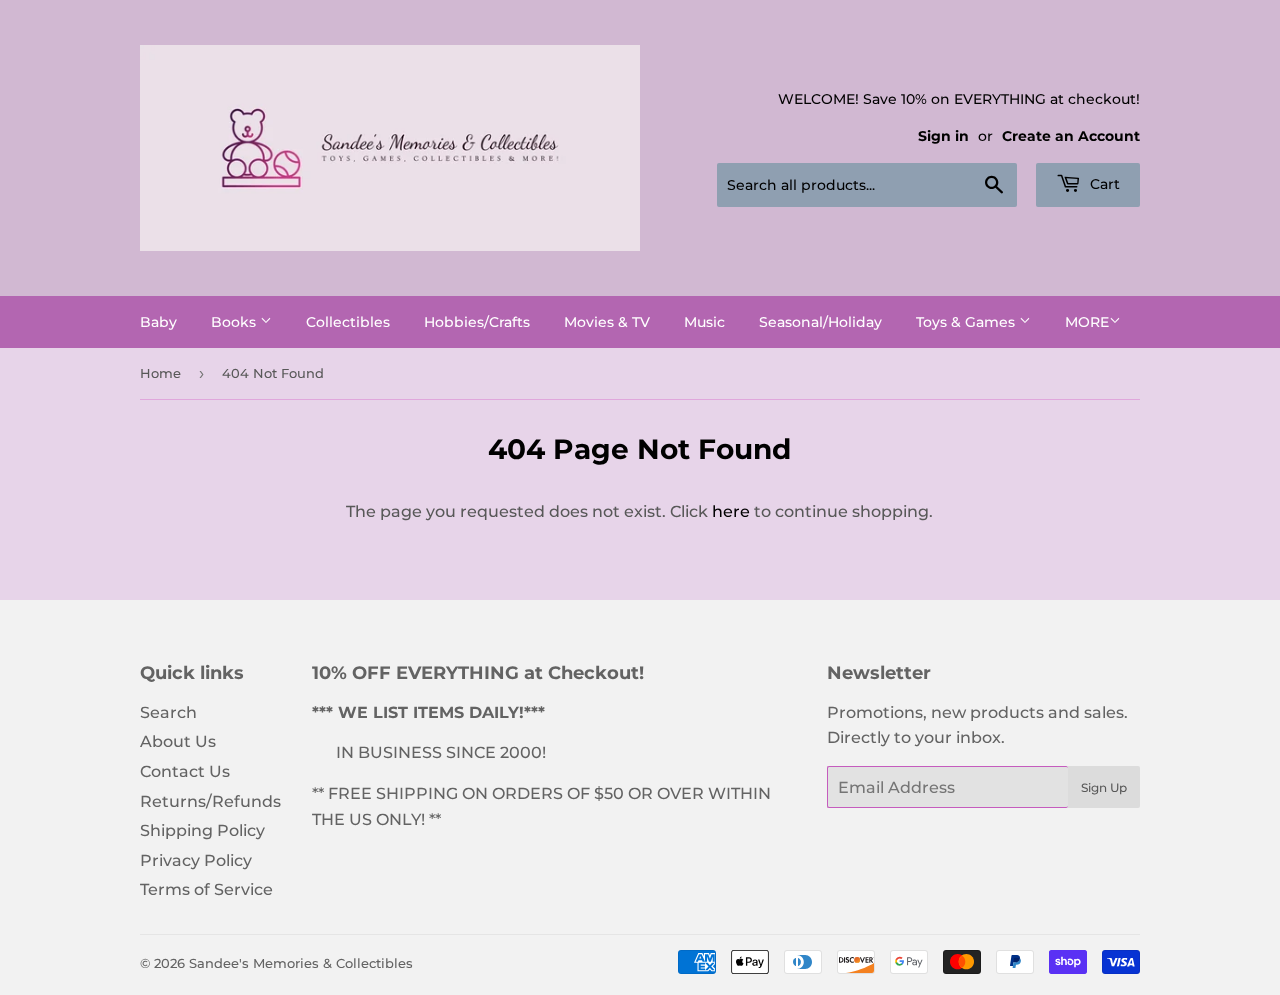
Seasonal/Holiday (820, 322)
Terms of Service (206, 889)
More (1087, 322)
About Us (178, 741)
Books (235, 322)
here (731, 511)
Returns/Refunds (210, 801)
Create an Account (1071, 136)
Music (704, 322)
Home (160, 373)
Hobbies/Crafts (477, 322)
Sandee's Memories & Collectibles (301, 963)
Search (168, 712)
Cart (1103, 184)
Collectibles (348, 322)
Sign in (943, 136)
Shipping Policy (202, 830)
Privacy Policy (196, 860)
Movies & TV (607, 322)
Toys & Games (967, 322)
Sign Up (1104, 787)
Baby (158, 322)
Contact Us (185, 771)
